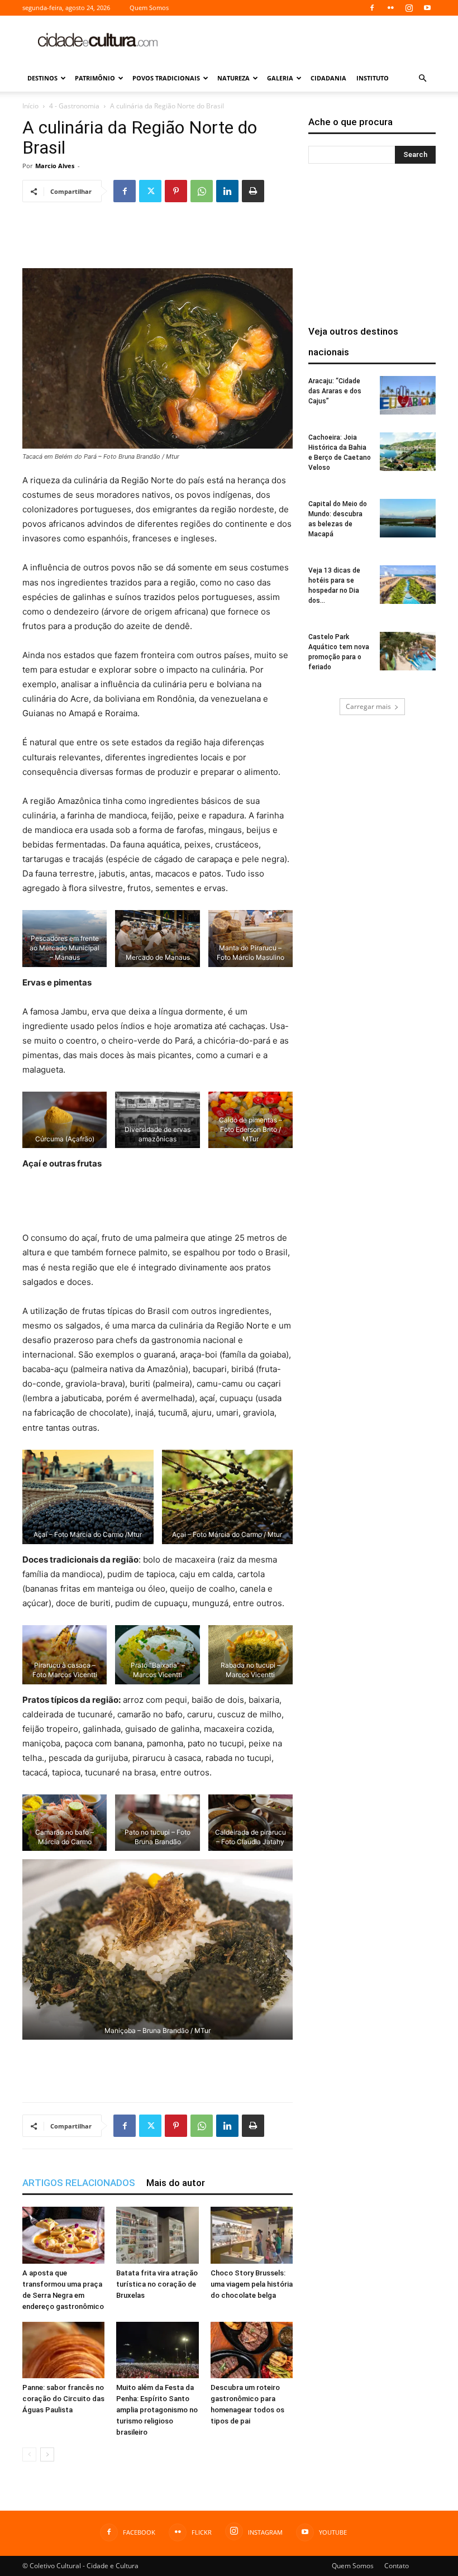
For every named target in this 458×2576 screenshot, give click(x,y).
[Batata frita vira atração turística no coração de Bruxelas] (157, 2235)
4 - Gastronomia (74, 106)
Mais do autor (176, 2183)
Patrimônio (95, 78)
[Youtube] (427, 8)
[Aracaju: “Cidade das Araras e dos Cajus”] (408, 395)
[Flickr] (390, 8)
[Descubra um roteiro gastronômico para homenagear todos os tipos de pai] (252, 2350)
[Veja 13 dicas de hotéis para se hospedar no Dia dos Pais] (408, 585)
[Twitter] (150, 191)
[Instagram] (409, 8)
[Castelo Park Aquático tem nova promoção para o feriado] (408, 651)
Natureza (233, 78)
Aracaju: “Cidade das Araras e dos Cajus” (335, 391)
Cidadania (328, 78)
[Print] (253, 191)
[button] (422, 78)
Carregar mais (368, 706)
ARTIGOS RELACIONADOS (79, 2183)
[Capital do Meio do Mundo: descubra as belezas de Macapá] (408, 518)
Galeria (280, 78)
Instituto (373, 78)
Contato (397, 2566)
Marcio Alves (55, 166)
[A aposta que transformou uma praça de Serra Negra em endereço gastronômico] (63, 2235)
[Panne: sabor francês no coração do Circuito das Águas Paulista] (63, 2350)
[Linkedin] (227, 191)
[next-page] (47, 2454)
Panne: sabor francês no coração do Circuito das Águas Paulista (63, 2399)
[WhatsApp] (202, 191)
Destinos (42, 78)
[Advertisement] (304, 40)
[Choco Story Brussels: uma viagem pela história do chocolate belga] (252, 2235)
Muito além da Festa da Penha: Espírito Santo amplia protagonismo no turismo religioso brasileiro (157, 2410)
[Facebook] (372, 8)
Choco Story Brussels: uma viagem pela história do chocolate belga (252, 2284)
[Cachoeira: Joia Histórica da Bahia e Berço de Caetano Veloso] (408, 452)
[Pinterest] (176, 191)
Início (30, 106)
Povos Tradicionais (166, 78)
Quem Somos (149, 8)
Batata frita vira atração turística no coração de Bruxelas (157, 2284)
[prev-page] (29, 2454)
